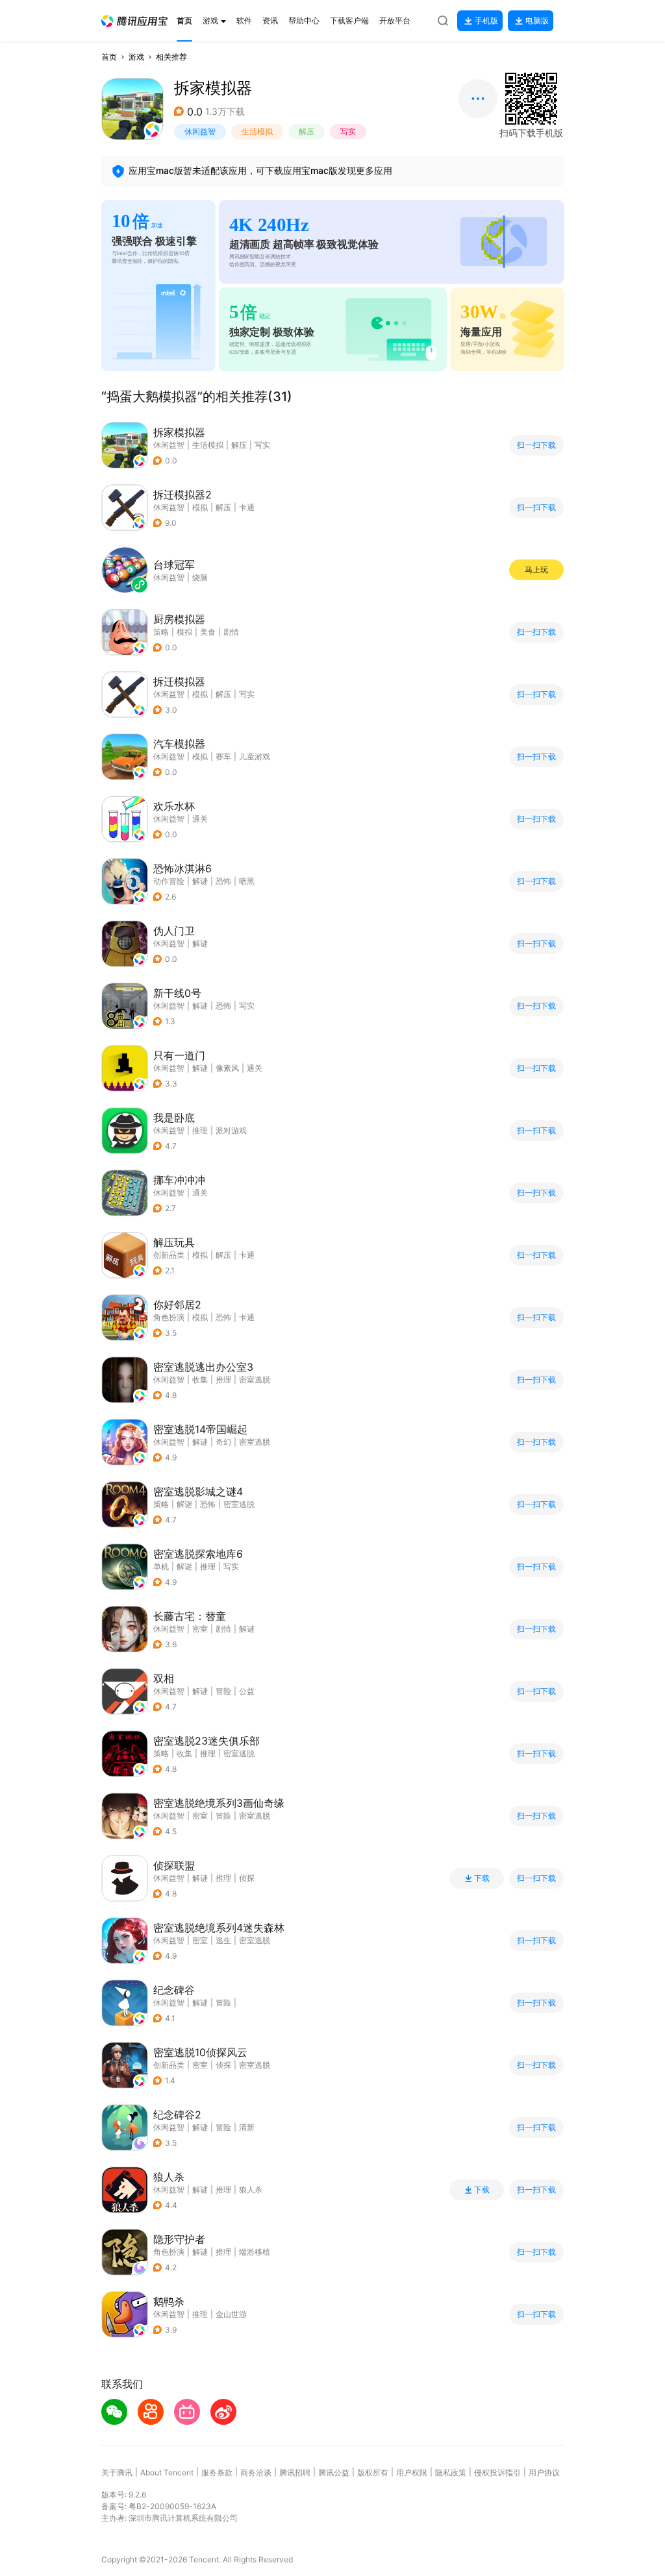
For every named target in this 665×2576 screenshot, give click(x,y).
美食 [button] (208, 632)
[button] (134, 21)
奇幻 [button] (223, 1442)
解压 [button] (307, 131)
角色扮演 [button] (169, 1317)
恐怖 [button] (223, 881)
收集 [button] (200, 1380)
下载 (482, 1878)
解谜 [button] (200, 881)
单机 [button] (161, 1566)
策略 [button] (161, 632)
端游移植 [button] (255, 2252)
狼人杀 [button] (251, 2190)
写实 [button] (348, 131)
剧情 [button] (231, 632)
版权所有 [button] (373, 2472)
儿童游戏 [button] (255, 756)
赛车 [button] (223, 756)
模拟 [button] (200, 507)
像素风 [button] (227, 1068)
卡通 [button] (247, 507)
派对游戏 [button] (231, 1130)
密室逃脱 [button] (255, 1380)
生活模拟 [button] (257, 131)
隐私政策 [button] (451, 2472)
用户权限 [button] (412, 2472)
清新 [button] (247, 2127)
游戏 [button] (136, 57)
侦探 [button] (247, 1878)
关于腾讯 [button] (117, 2472)
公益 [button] (247, 1691)
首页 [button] (109, 57)
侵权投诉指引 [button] (497, 2472)
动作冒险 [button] (169, 881)
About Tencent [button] (167, 2472)
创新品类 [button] (169, 1255)
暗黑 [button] (247, 881)
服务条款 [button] (217, 2472)
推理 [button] (200, 1130)
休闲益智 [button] (200, 131)
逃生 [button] (223, 1940)
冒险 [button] (223, 1691)
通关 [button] (200, 819)
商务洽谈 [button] (256, 2472)
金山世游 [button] (231, 2314)
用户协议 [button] (544, 2472)
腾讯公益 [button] (334, 2472)
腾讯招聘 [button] (295, 2472)
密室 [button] (200, 1629)
